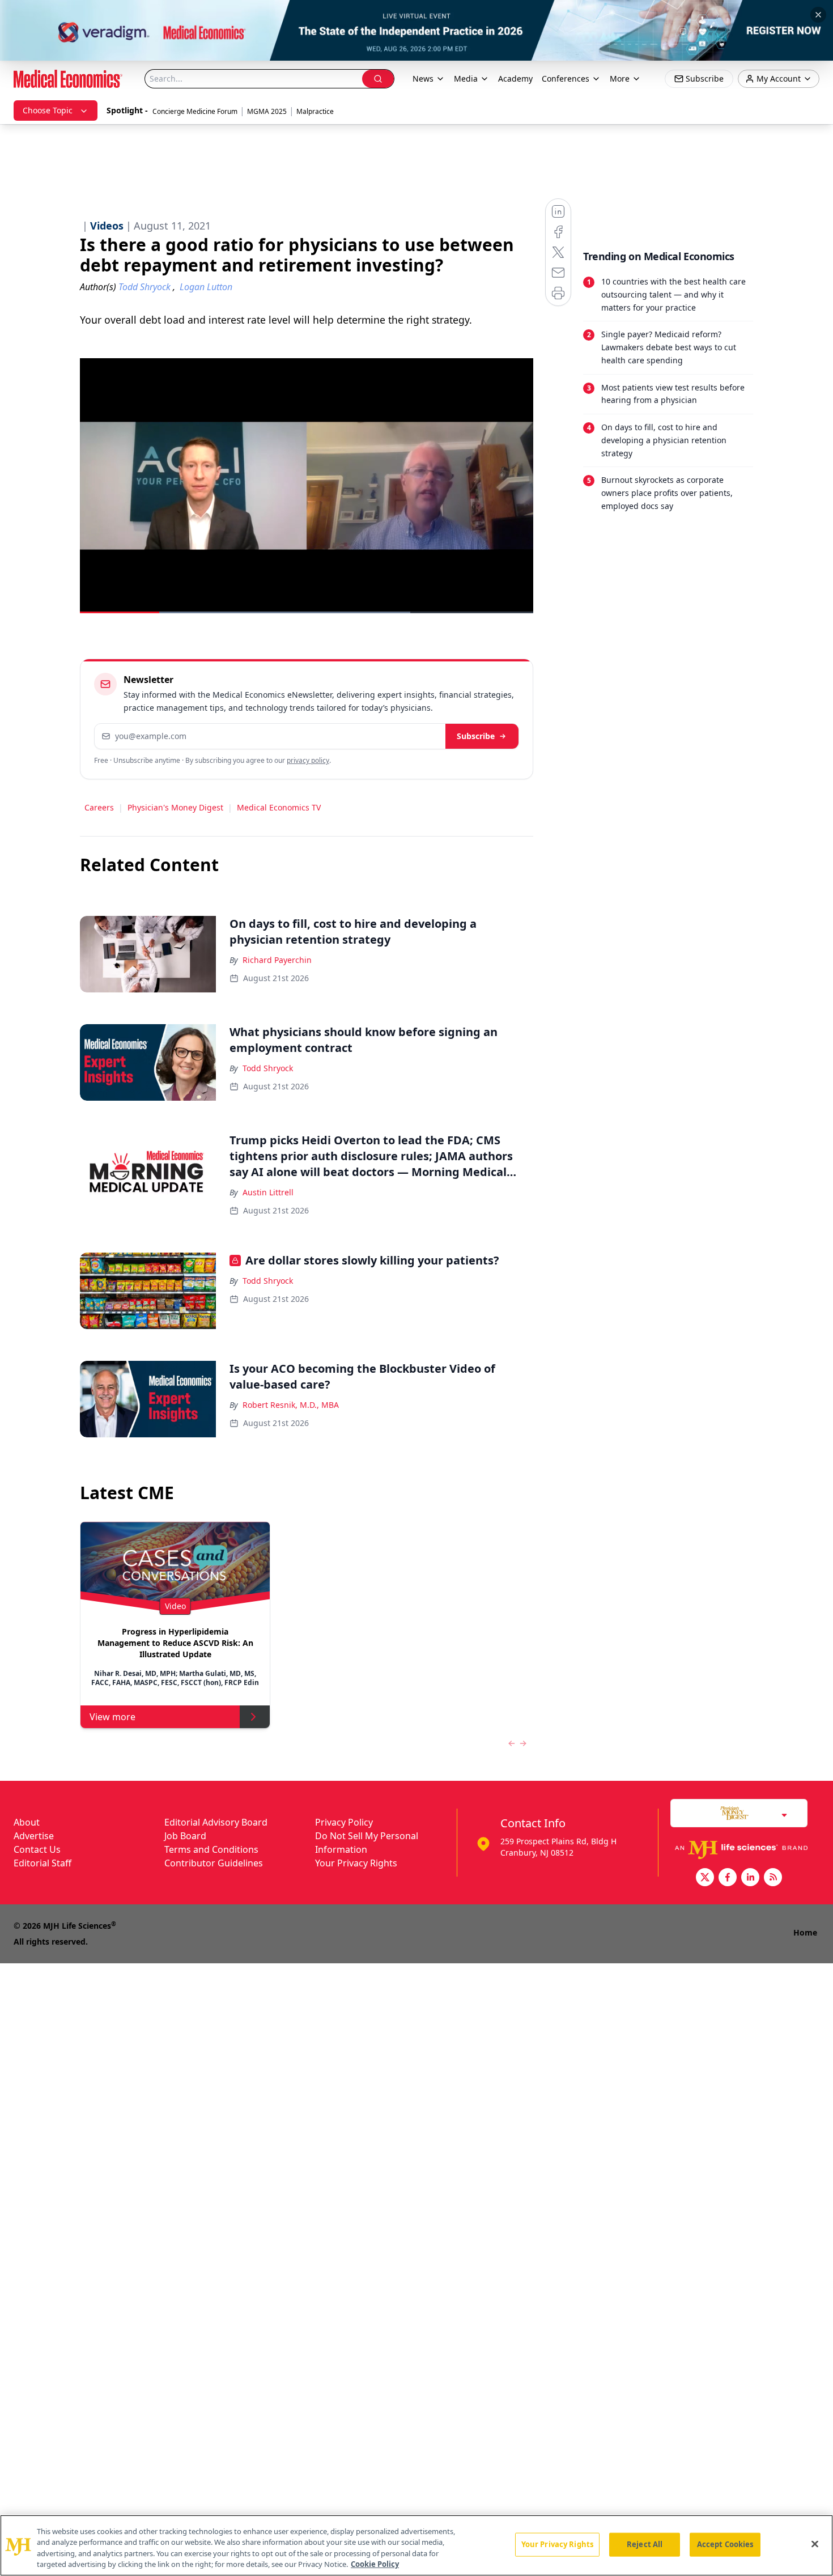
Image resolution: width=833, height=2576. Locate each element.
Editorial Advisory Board (216, 1822)
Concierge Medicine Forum (195, 111)
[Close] (815, 2544)
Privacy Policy (344, 1822)
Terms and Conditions (211, 1849)
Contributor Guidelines (214, 1863)
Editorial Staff (42, 1863)
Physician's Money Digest (175, 807)
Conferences (566, 78)
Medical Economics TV (279, 807)
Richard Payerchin (277, 960)
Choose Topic (48, 110)
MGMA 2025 (267, 111)
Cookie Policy (375, 2564)
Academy (515, 78)
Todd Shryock (268, 1068)
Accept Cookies (725, 2544)
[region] (416, 2545)
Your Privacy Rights (356, 1863)
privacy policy (308, 760)
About (27, 1822)
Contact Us (37, 1849)
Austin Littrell (268, 1192)
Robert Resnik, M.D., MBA (291, 1405)
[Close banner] (818, 15)
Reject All (645, 2544)
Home (805, 1932)
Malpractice (315, 111)
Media (466, 78)
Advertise (34, 1836)
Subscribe (476, 736)
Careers (99, 807)
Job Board (185, 1836)
